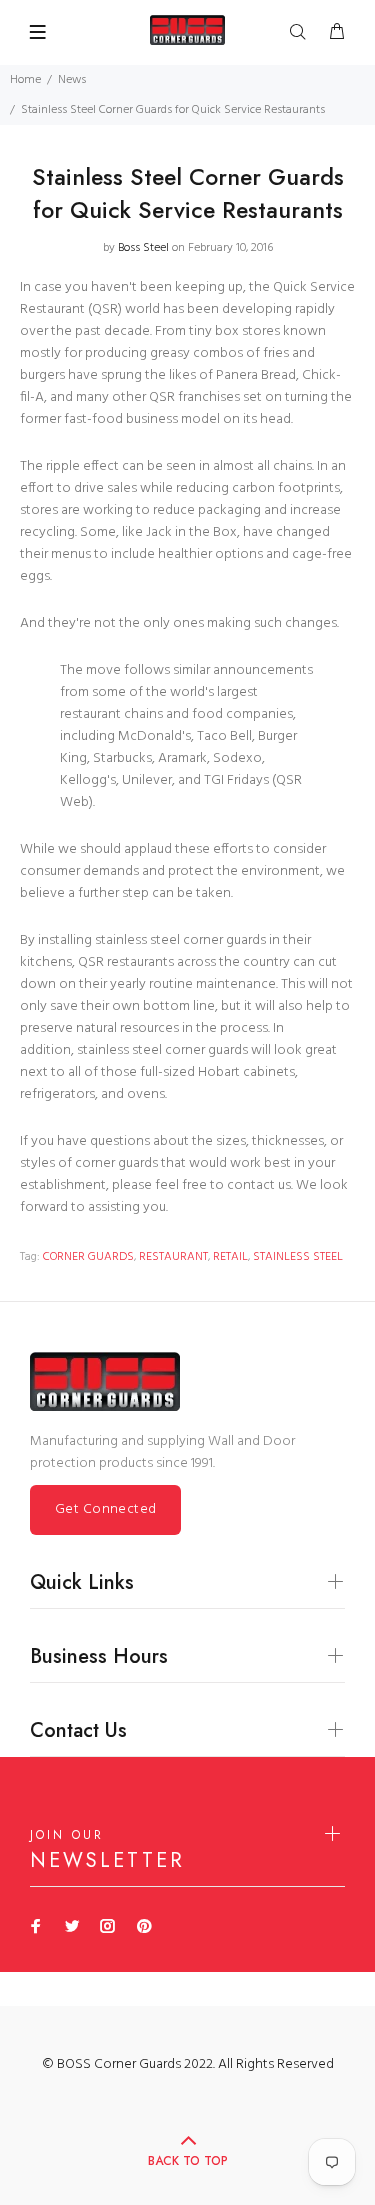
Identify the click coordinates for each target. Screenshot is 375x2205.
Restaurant (173, 1257)
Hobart (219, 1072)
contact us (259, 1185)
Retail (230, 1257)
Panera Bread (256, 375)
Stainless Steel (298, 1257)
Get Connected (105, 1509)
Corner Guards (88, 1257)
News (72, 80)
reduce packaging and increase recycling (180, 521)
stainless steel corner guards (162, 1050)
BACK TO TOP (188, 2161)
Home (25, 80)
